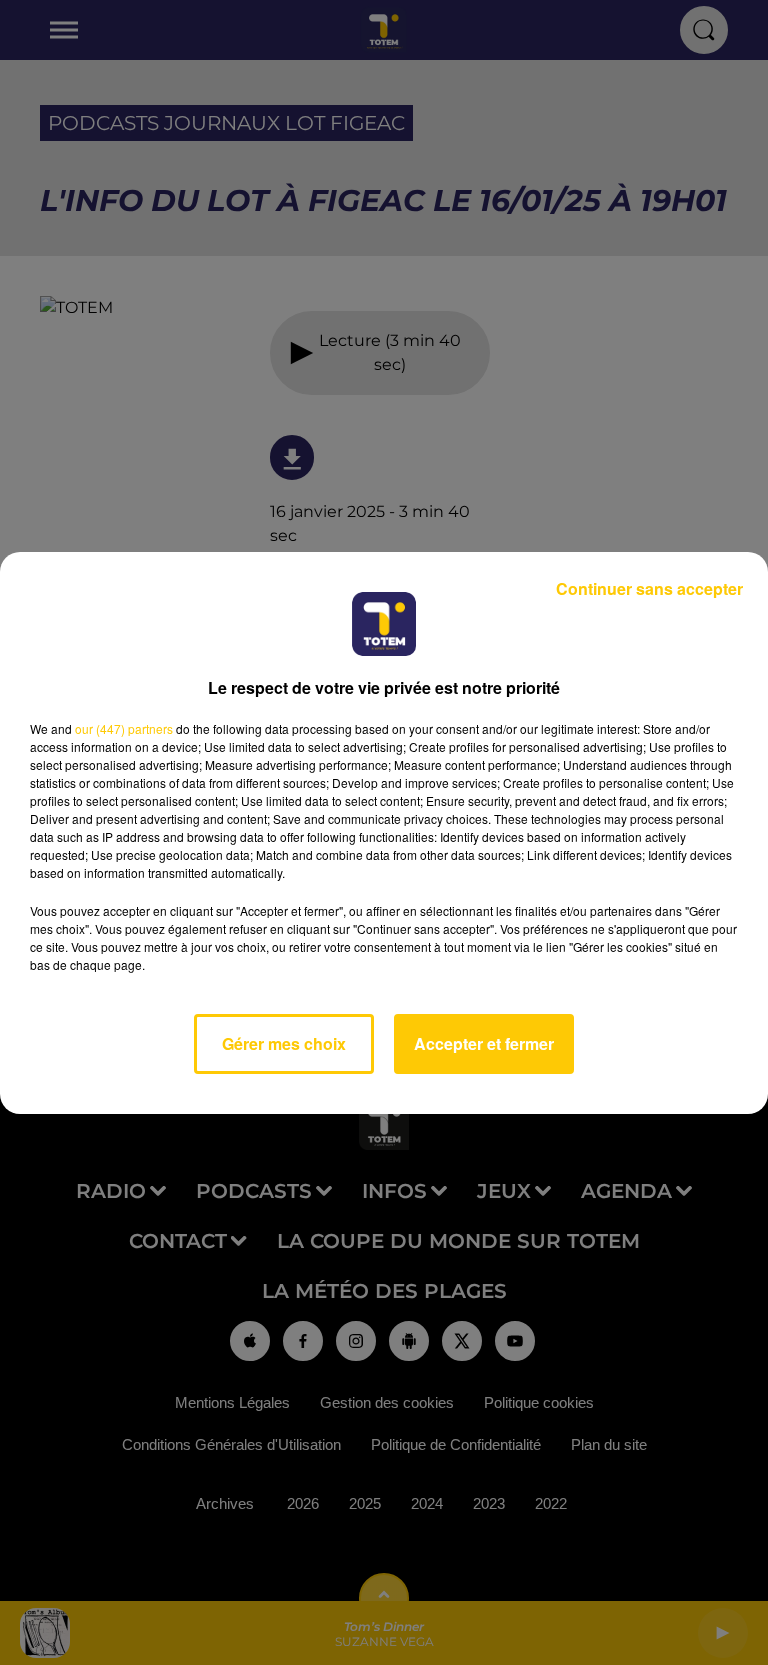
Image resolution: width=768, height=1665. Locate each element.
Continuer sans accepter (649, 588)
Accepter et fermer (484, 1043)
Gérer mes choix (284, 1043)
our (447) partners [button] (124, 728)
